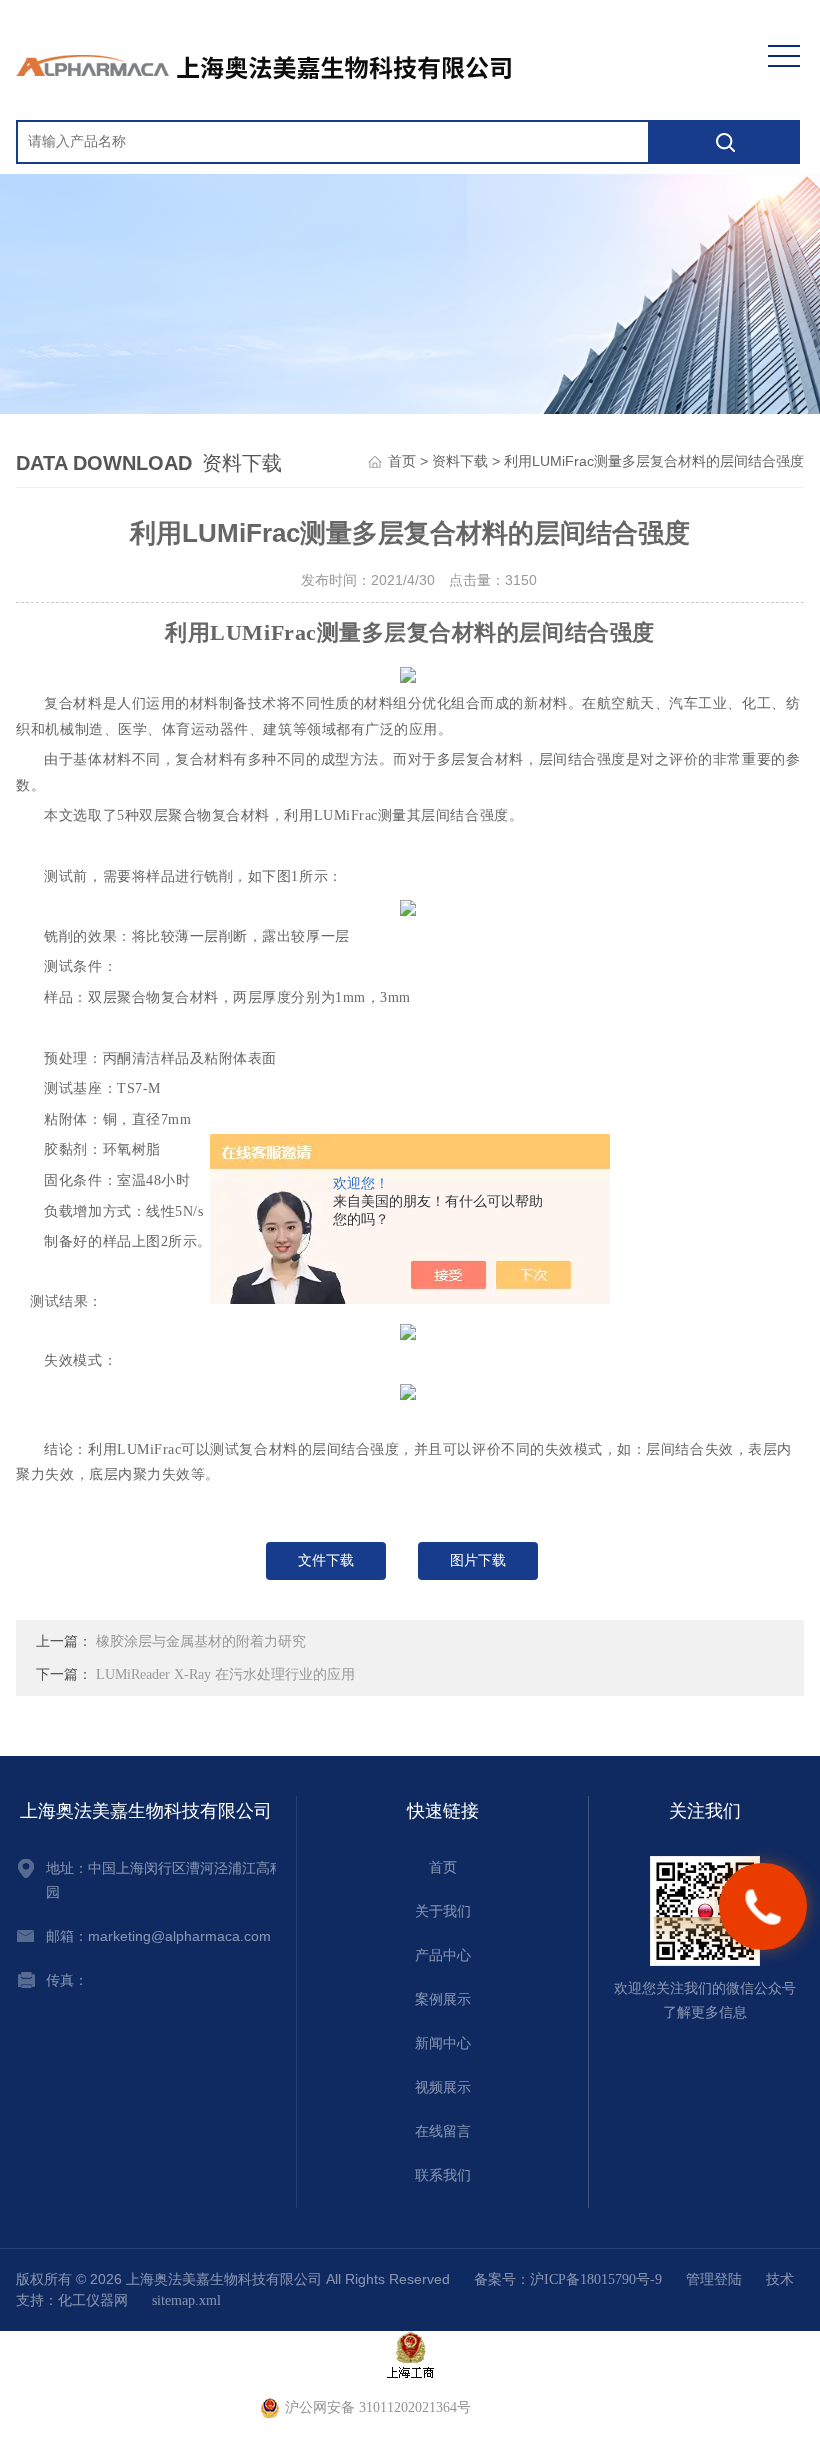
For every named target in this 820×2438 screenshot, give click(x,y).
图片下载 (478, 1560)
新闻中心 (443, 2043)
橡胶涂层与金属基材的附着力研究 (201, 1641)
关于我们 (443, 1911)
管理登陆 (714, 2279)
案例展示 (443, 1999)
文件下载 (326, 1560)
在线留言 (443, 2131)
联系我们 (443, 2175)
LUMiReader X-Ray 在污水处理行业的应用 (225, 1674)
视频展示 (443, 2087)
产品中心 (443, 1955)
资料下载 (460, 461)
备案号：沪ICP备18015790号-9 (568, 2279)
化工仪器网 (93, 2300)
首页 (402, 461)
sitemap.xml (186, 2300)
